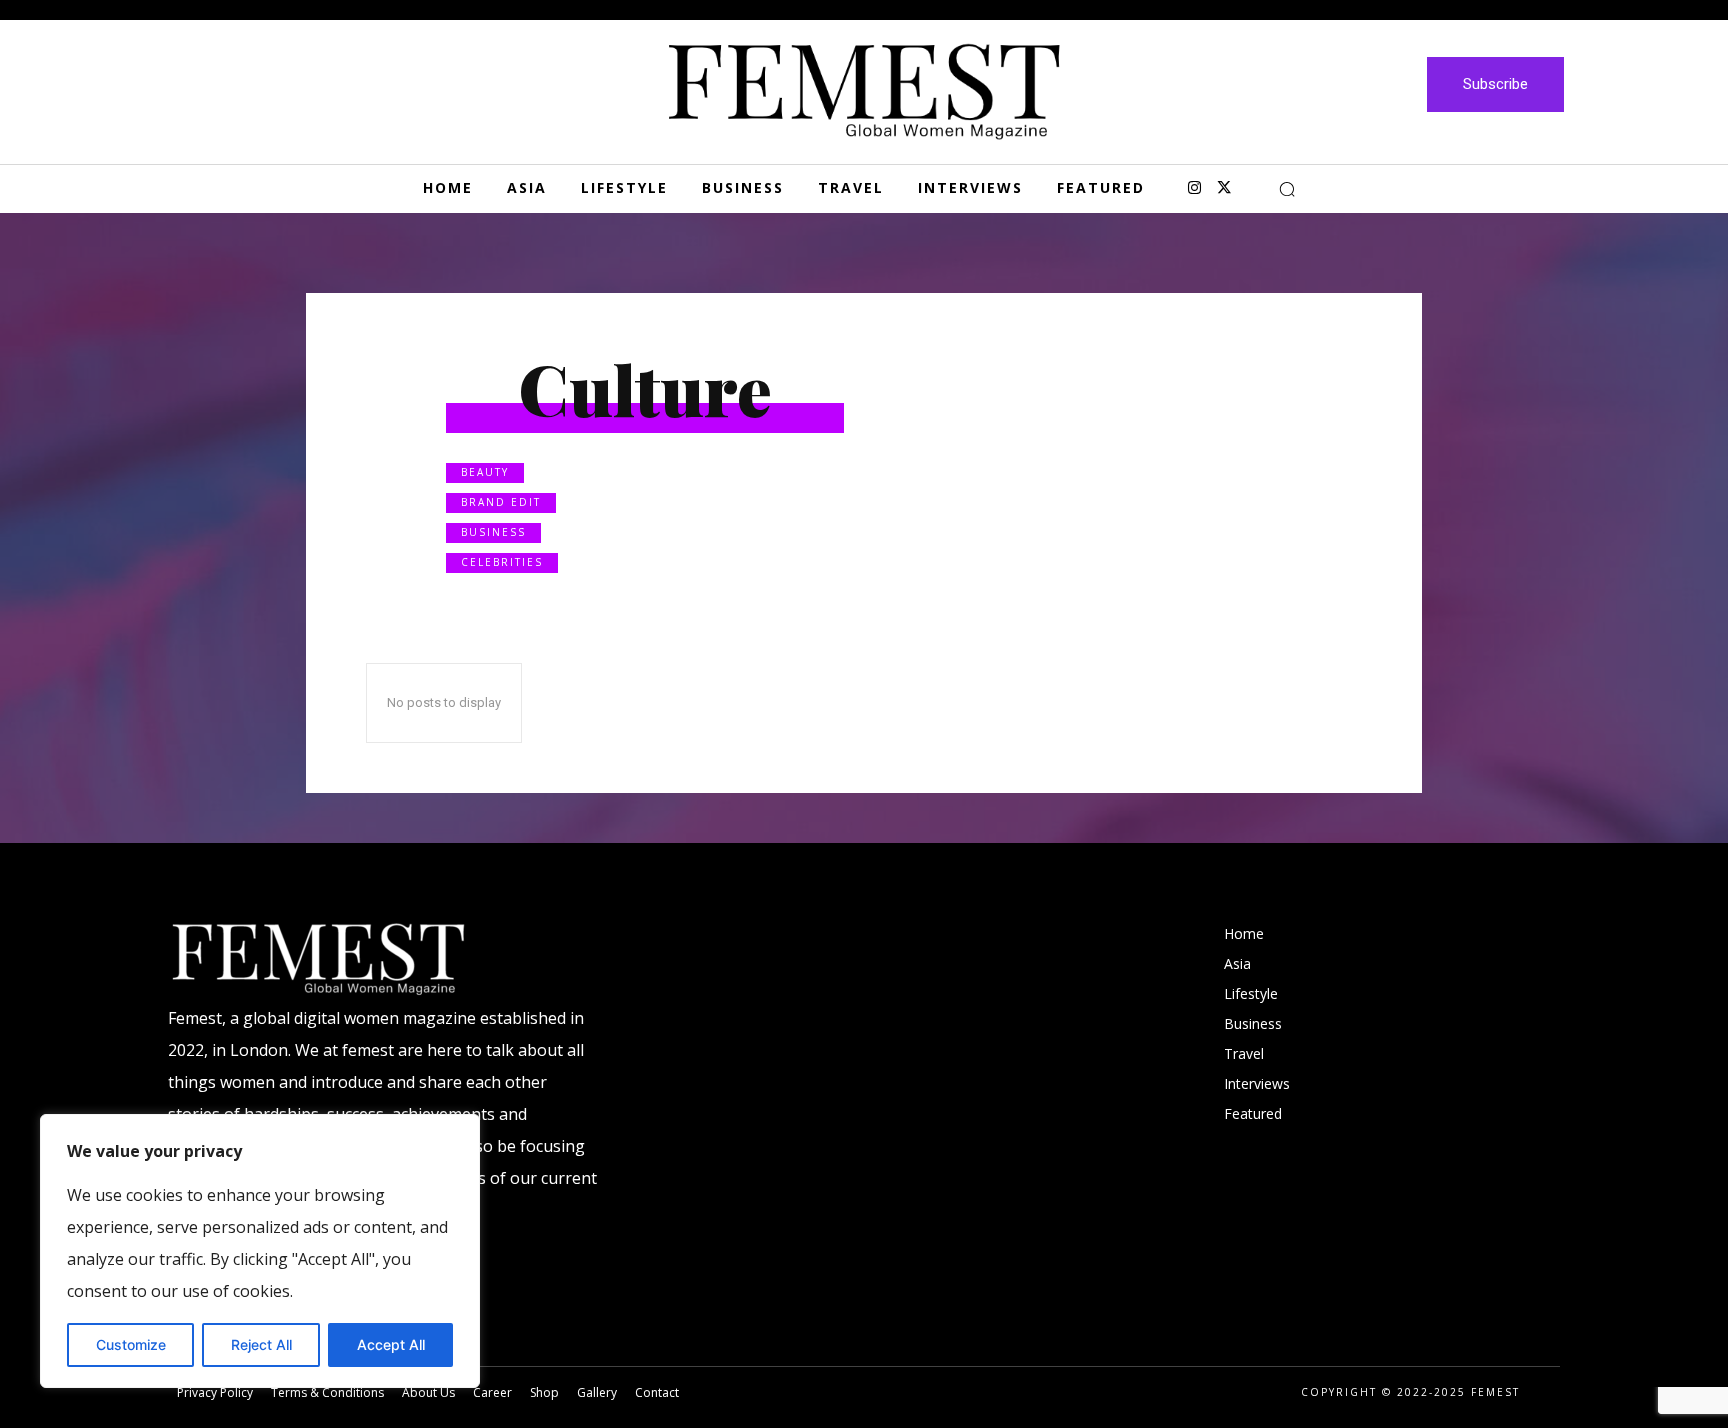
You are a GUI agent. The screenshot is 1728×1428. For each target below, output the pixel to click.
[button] (1287, 189)
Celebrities (502, 562)
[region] (260, 1251)
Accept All (391, 1344)
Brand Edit (501, 502)
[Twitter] (1224, 189)
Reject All (261, 1344)
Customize (131, 1344)
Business (493, 532)
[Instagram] (1194, 189)
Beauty (485, 472)
